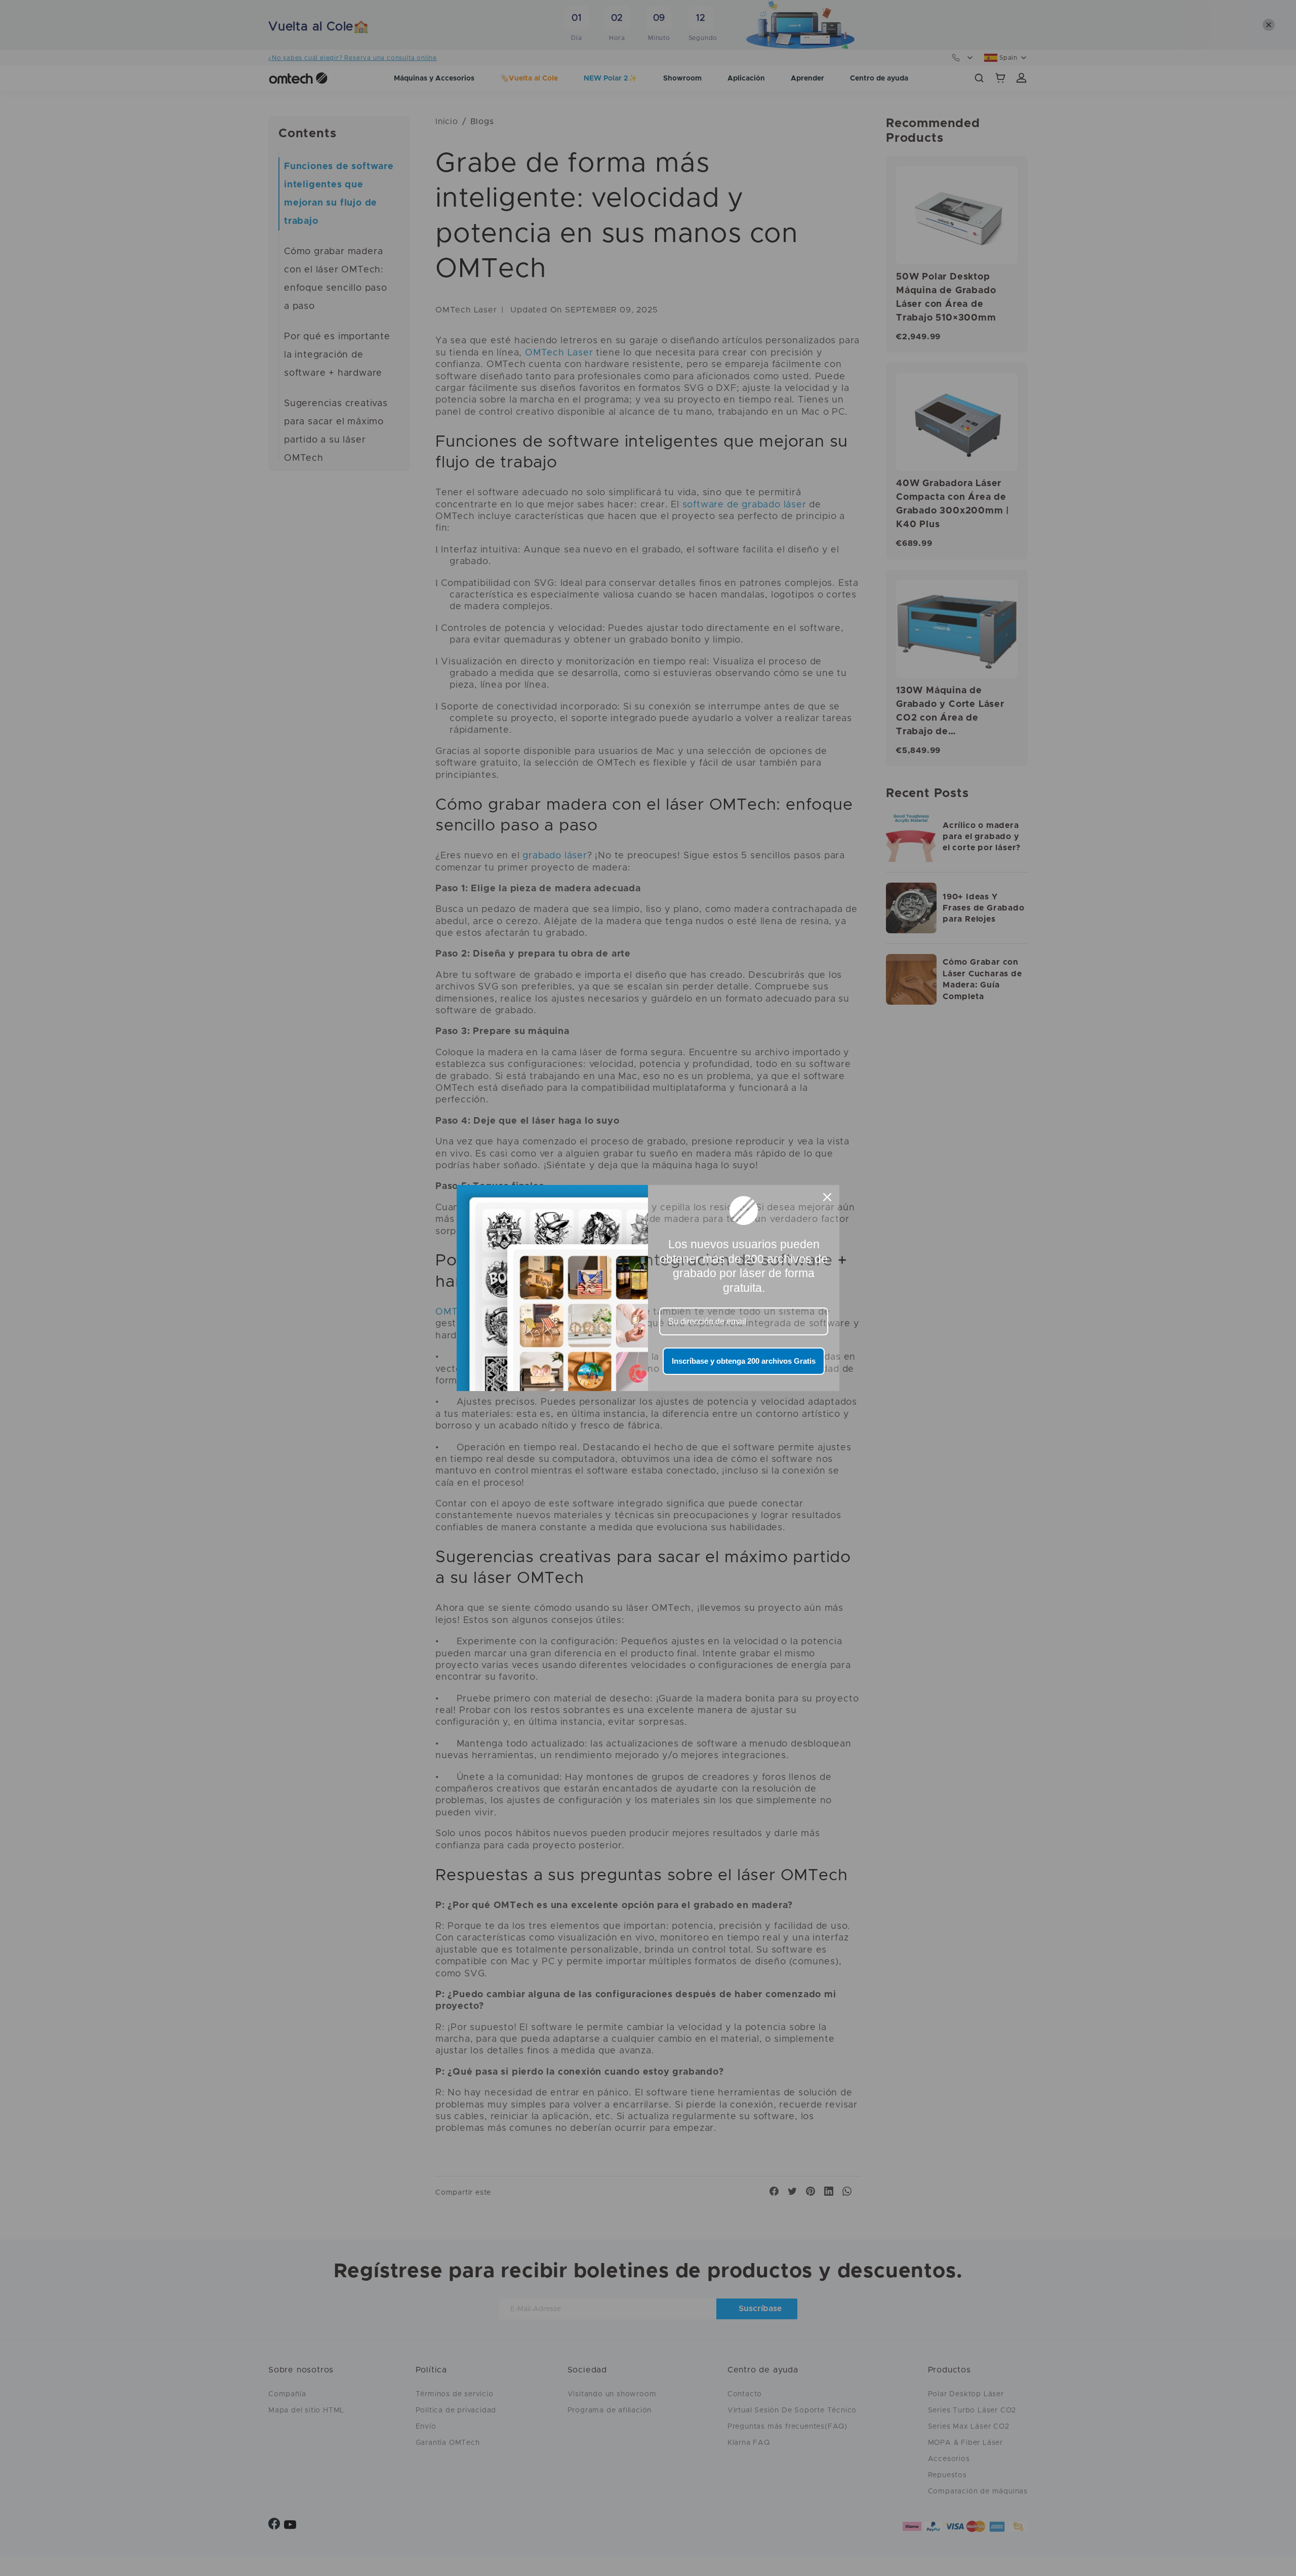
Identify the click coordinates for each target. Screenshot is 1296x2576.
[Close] (827, 1197)
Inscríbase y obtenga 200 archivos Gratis (744, 1361)
